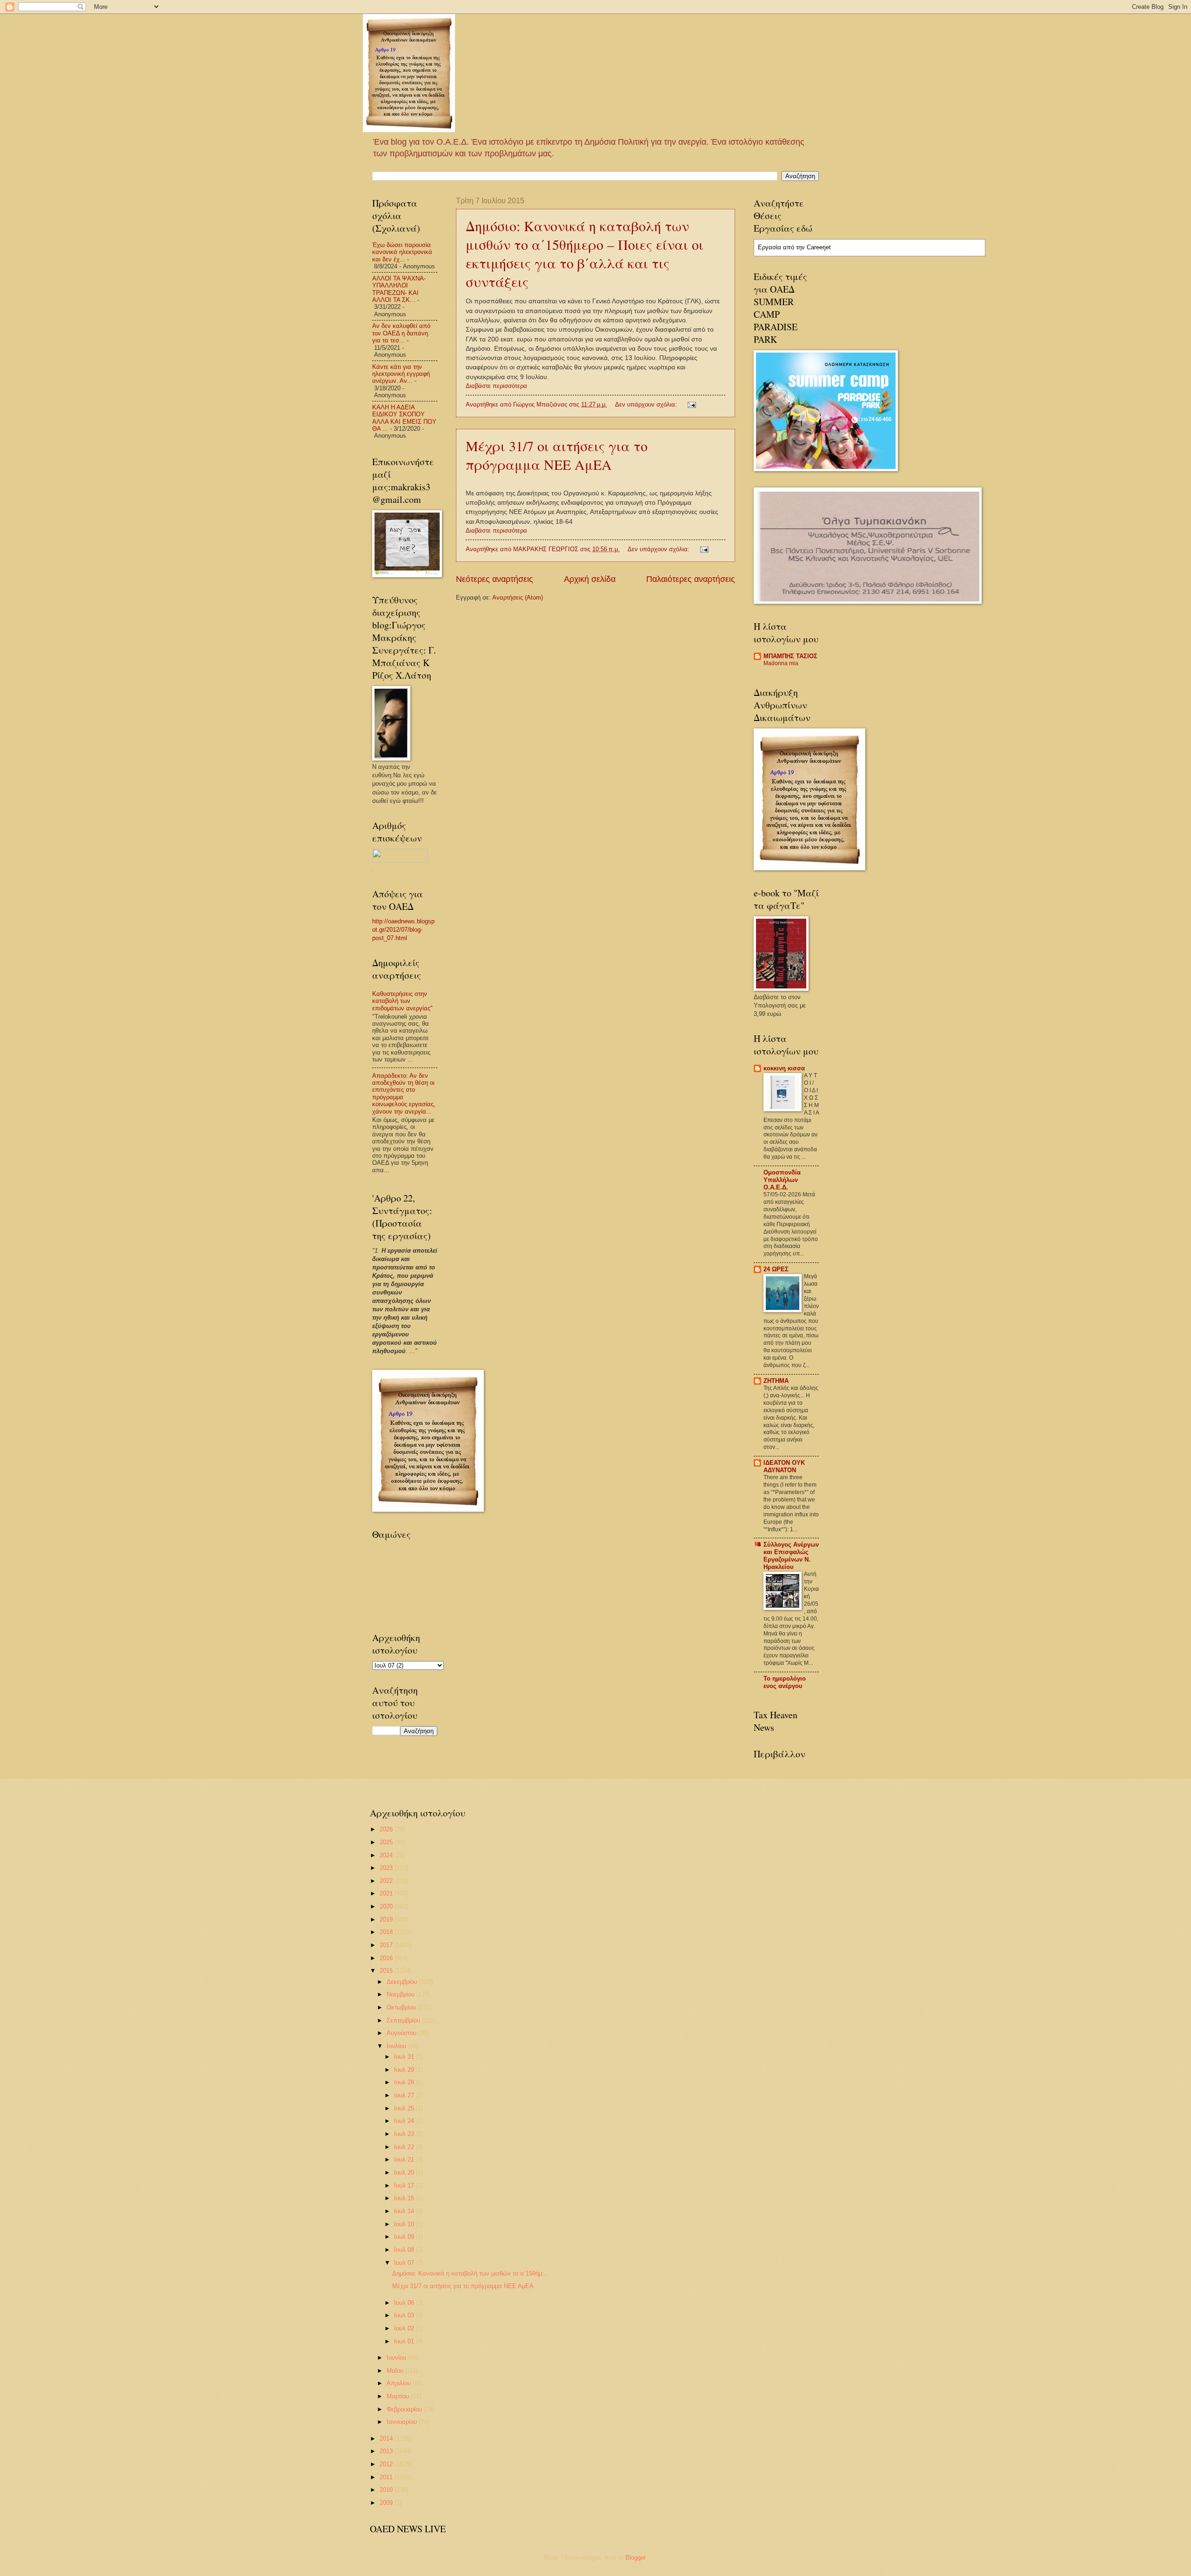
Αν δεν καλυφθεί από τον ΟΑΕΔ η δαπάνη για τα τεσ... (401, 333)
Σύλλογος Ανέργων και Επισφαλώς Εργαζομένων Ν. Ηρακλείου (791, 1556)
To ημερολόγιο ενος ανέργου (785, 1682)
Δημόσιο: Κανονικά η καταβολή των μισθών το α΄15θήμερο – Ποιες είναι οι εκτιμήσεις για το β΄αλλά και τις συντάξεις (585, 254)
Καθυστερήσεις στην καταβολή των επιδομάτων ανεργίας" (402, 1001)
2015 (387, 1971)
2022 (387, 1881)
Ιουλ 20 (405, 2172)
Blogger (635, 2558)
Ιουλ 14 (405, 2211)
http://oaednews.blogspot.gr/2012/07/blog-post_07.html (403, 930)
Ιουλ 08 (405, 2250)
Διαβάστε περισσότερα (496, 386)
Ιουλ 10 (405, 2224)
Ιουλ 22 (405, 2147)
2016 (387, 1958)
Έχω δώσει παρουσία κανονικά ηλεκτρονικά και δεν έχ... (402, 252)
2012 (387, 2464)
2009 (387, 2503)
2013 (387, 2451)
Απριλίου (400, 2383)
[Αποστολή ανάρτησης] (691, 404)
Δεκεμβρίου (403, 1982)
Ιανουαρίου (403, 2422)
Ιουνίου (397, 2358)
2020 (387, 1906)
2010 (387, 2490)
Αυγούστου (402, 2033)
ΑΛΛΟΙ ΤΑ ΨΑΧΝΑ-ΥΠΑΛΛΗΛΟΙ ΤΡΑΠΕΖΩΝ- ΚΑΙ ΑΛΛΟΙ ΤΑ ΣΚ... (399, 289)
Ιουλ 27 (405, 2095)
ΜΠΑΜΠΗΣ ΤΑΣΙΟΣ (790, 656)
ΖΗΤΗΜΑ (776, 1381)
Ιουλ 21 (405, 2159)
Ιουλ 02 (405, 2328)
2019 (387, 1919)
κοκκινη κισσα (784, 1068)
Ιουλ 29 (405, 2070)
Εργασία (769, 247)
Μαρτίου (399, 2396)
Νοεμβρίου (401, 1994)
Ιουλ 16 (405, 2198)
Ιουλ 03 (405, 2315)
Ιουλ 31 (405, 2057)
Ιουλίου (397, 2046)
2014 (387, 2439)
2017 (387, 1945)
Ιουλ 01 (405, 2341)
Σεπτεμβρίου (404, 2020)
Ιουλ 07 (405, 2263)
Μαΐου (396, 2371)
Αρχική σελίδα (590, 579)
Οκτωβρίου (402, 2007)
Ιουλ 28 (405, 2082)
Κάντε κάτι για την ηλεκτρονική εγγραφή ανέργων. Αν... (401, 374)
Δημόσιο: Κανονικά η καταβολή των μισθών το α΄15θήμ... (470, 2273)
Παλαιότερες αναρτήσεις (691, 579)
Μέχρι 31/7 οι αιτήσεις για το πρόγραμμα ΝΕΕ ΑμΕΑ (557, 455)
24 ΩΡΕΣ (776, 1269)
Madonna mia (781, 663)
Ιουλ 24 (405, 2121)
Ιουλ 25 (405, 2108)
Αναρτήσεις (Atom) (518, 597)
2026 (387, 1829)
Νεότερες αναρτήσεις (495, 579)
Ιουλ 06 (405, 2303)
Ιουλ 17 (405, 2186)
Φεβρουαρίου (405, 2409)
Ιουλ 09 (405, 2237)
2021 (387, 1893)
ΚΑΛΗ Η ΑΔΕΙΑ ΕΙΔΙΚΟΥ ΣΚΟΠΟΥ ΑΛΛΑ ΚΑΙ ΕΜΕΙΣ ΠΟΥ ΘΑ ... (404, 418)
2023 (387, 1868)
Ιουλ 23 (405, 2134)
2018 (387, 1932)
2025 (387, 1842)
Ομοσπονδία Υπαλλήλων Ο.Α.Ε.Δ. (782, 1180)
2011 (387, 2477)
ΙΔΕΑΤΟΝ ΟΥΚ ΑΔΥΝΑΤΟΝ (784, 1466)
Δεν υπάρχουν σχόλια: (647, 404)
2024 (387, 1855)
